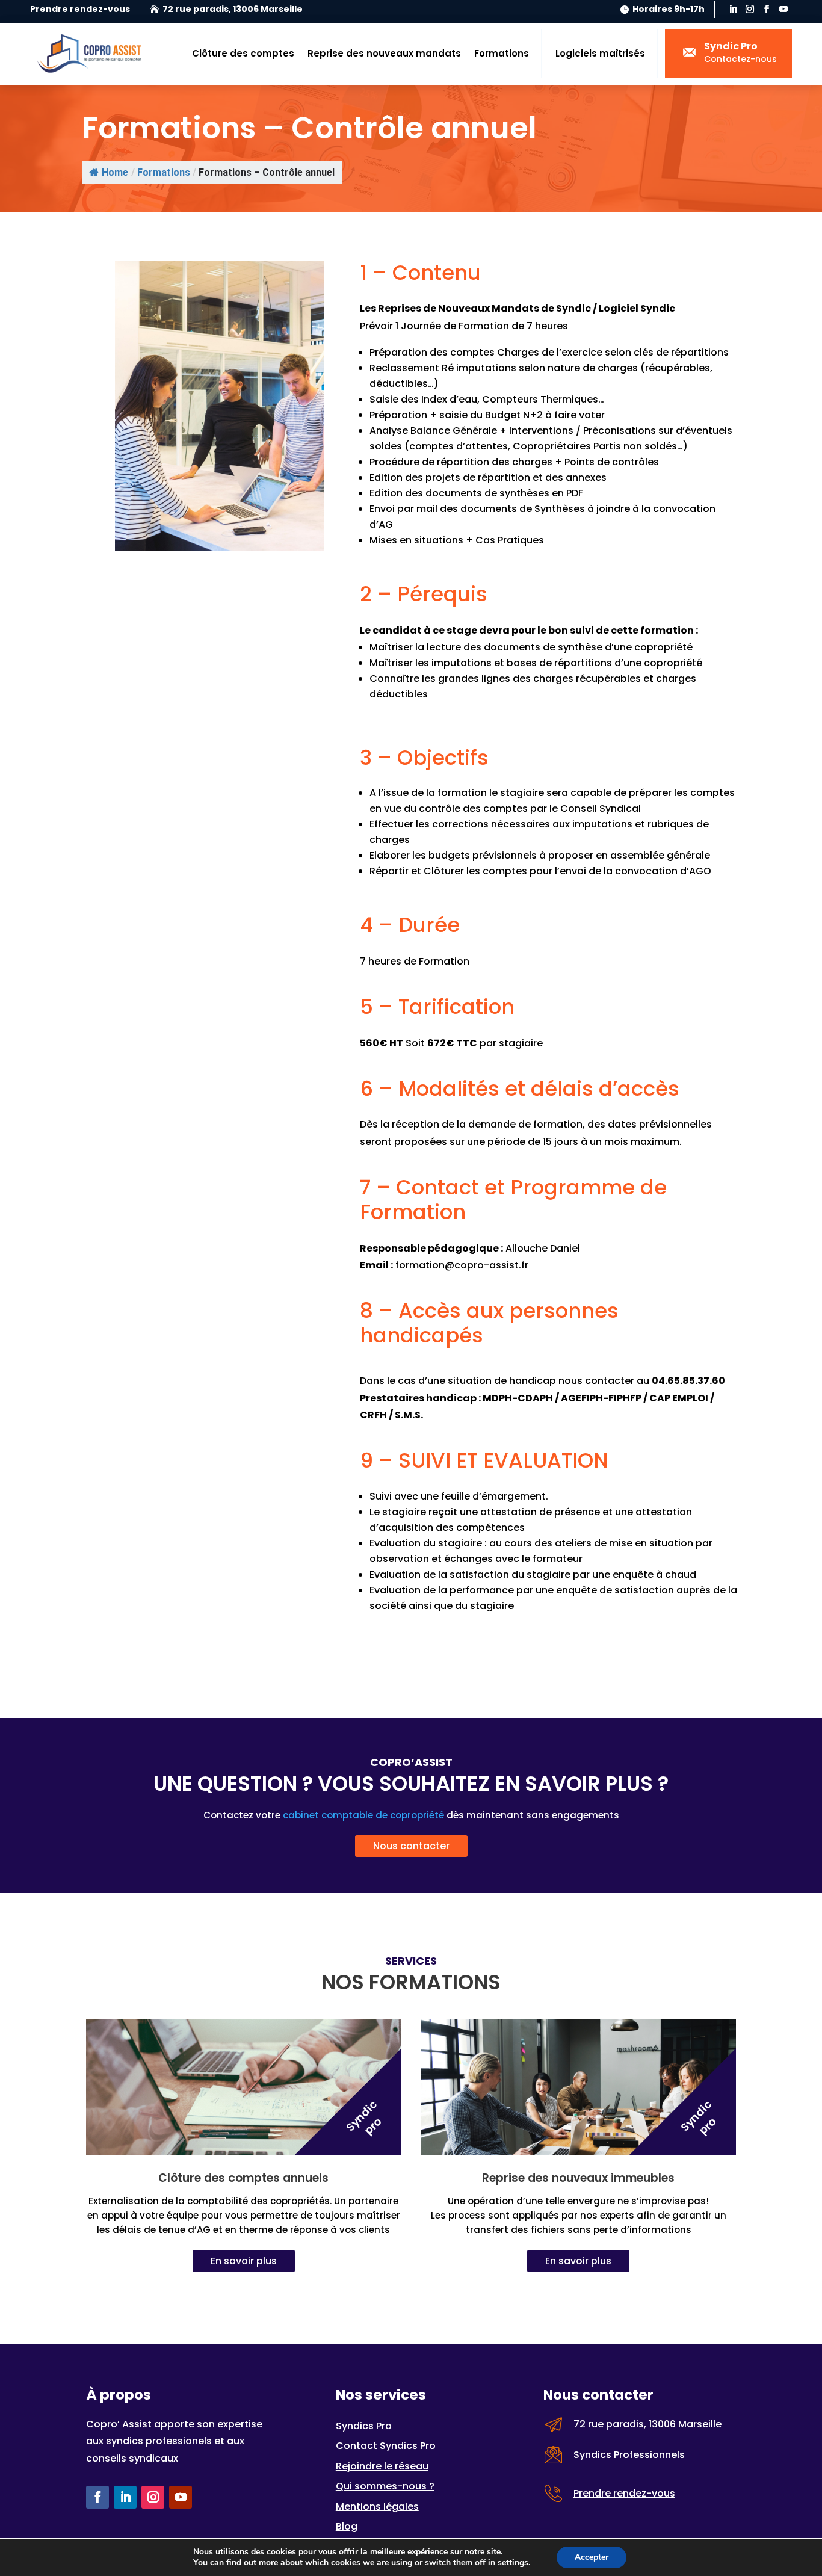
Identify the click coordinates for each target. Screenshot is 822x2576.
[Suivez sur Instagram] (750, 9)
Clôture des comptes (243, 53)
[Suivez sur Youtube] (783, 9)
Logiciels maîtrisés (600, 53)
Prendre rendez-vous (80, 9)
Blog (347, 2526)
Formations (502, 53)
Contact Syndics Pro (386, 2446)
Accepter (592, 2557)
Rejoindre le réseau (382, 2466)
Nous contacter (411, 1846)
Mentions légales (377, 2507)
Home (115, 172)
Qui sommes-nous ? (385, 2486)
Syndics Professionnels (629, 2455)
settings (513, 2563)
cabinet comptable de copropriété (363, 1815)
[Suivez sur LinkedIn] (733, 9)
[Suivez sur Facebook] (767, 9)
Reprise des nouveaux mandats (384, 53)
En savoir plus (244, 2261)
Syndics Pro (364, 2426)
